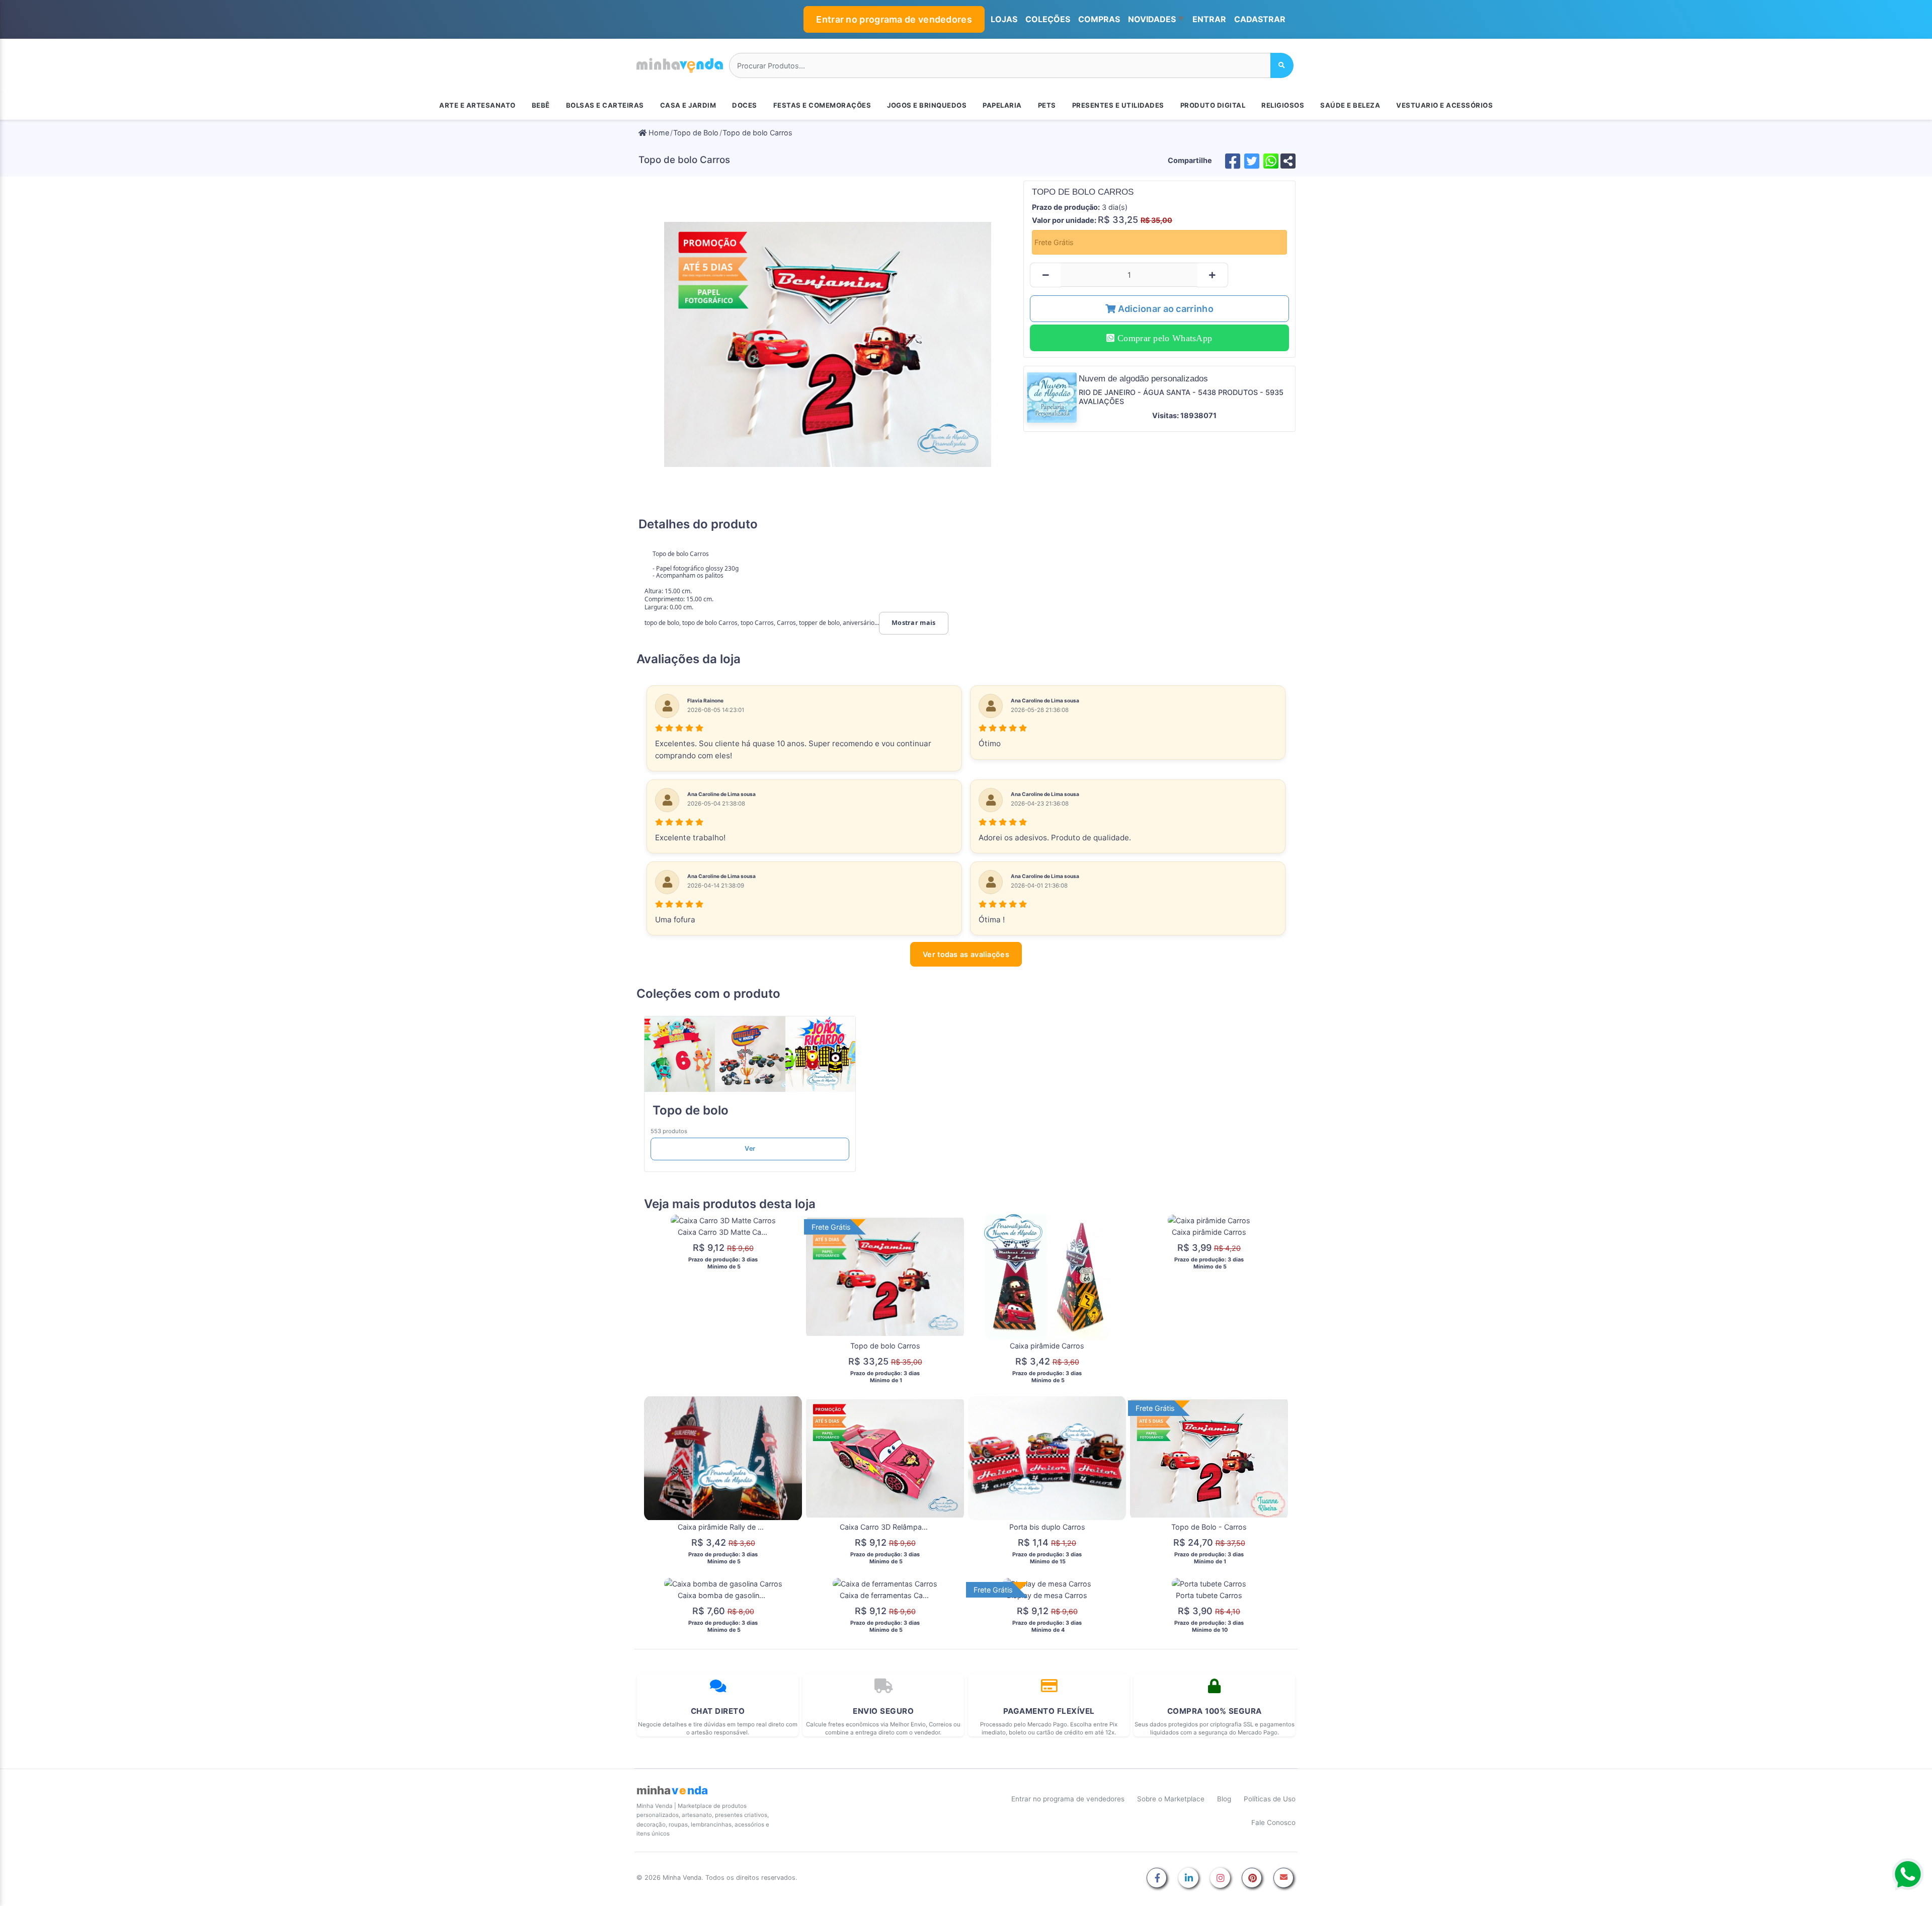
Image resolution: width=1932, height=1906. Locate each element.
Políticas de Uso (1270, 1799)
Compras (1099, 19)
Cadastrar (1260, 19)
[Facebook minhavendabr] (1157, 1879)
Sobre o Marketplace (1171, 1799)
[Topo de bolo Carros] (828, 344)
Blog (1224, 1799)
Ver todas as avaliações (966, 954)
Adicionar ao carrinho (1164, 309)
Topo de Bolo (696, 133)
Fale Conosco (1273, 1822)
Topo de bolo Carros (757, 133)
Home (658, 133)
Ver (750, 1148)
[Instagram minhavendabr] (1220, 1879)
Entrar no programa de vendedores (894, 19)
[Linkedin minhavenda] (1188, 1879)
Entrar (1209, 19)
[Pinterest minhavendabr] (1252, 1879)
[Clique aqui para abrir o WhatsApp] (1908, 1874)
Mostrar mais (914, 623)
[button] (1156, 20)
